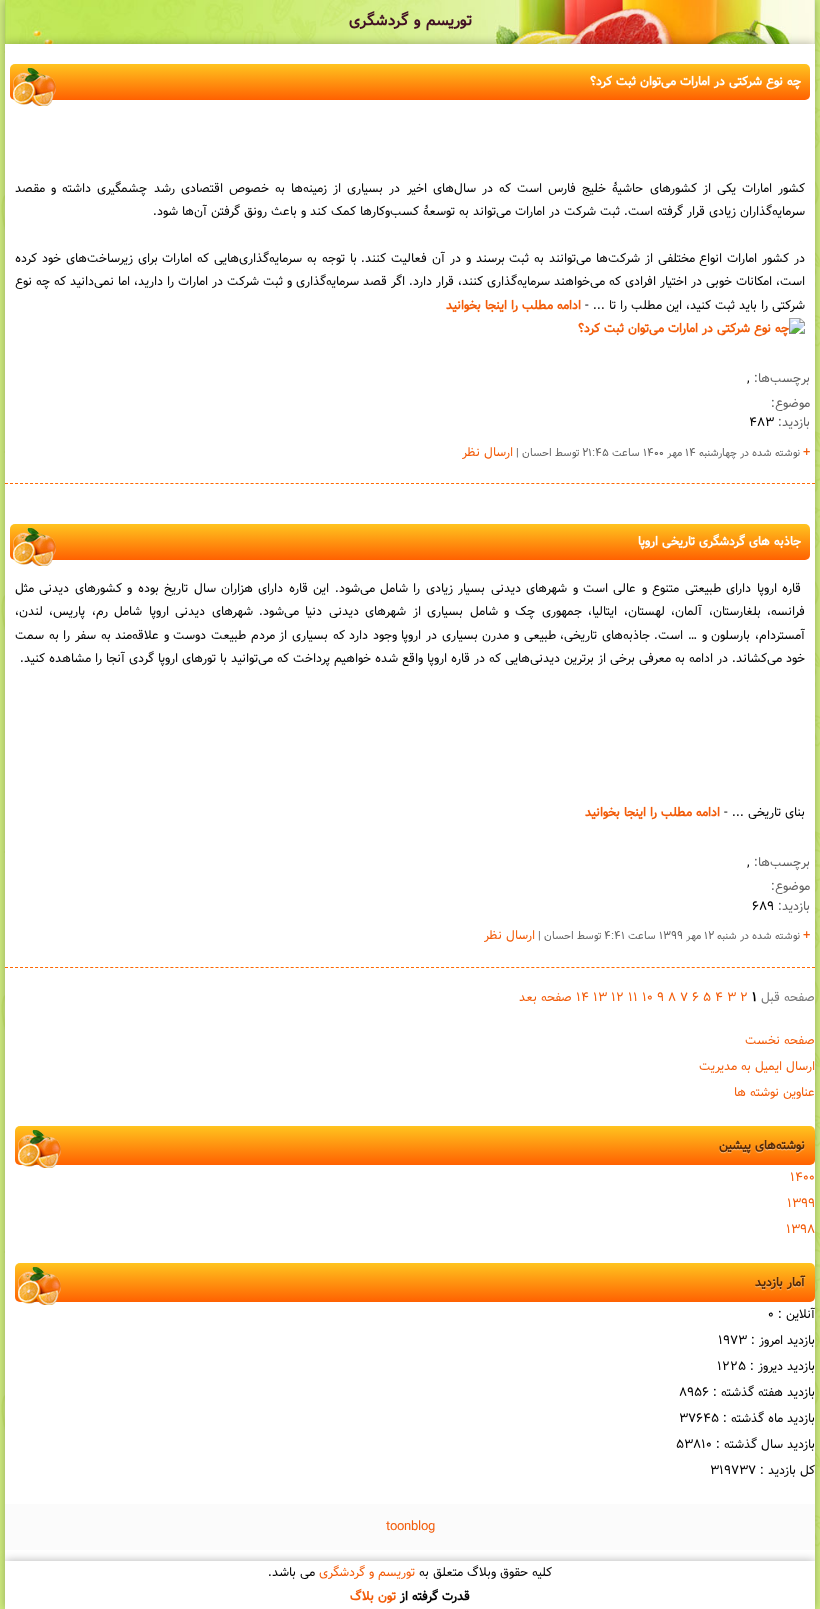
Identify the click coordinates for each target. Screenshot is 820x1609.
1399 (801, 1204)
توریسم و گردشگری (410, 21)
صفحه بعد (545, 998)
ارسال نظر (487, 453)
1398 (800, 1230)
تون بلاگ (373, 1597)
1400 (802, 1178)
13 (600, 998)
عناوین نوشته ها (774, 1093)
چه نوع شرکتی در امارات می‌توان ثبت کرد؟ (695, 82)
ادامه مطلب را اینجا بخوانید (513, 306)
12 (617, 998)
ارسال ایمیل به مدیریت (757, 1067)
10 (647, 998)
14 (582, 998)
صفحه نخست (780, 1041)
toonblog (410, 1527)
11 (633, 998)
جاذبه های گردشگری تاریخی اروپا (719, 542)
